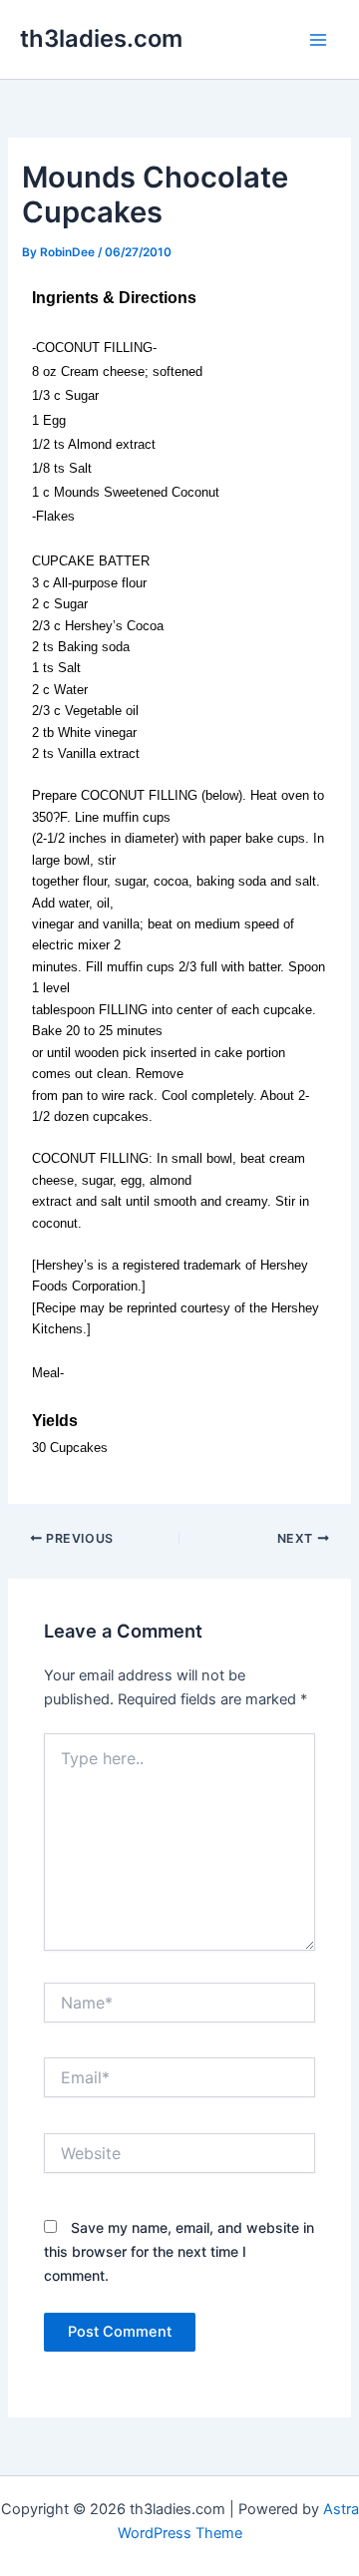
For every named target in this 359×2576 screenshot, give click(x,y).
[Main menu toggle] (318, 40)
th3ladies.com (101, 38)
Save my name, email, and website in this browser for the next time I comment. (179, 2251)
